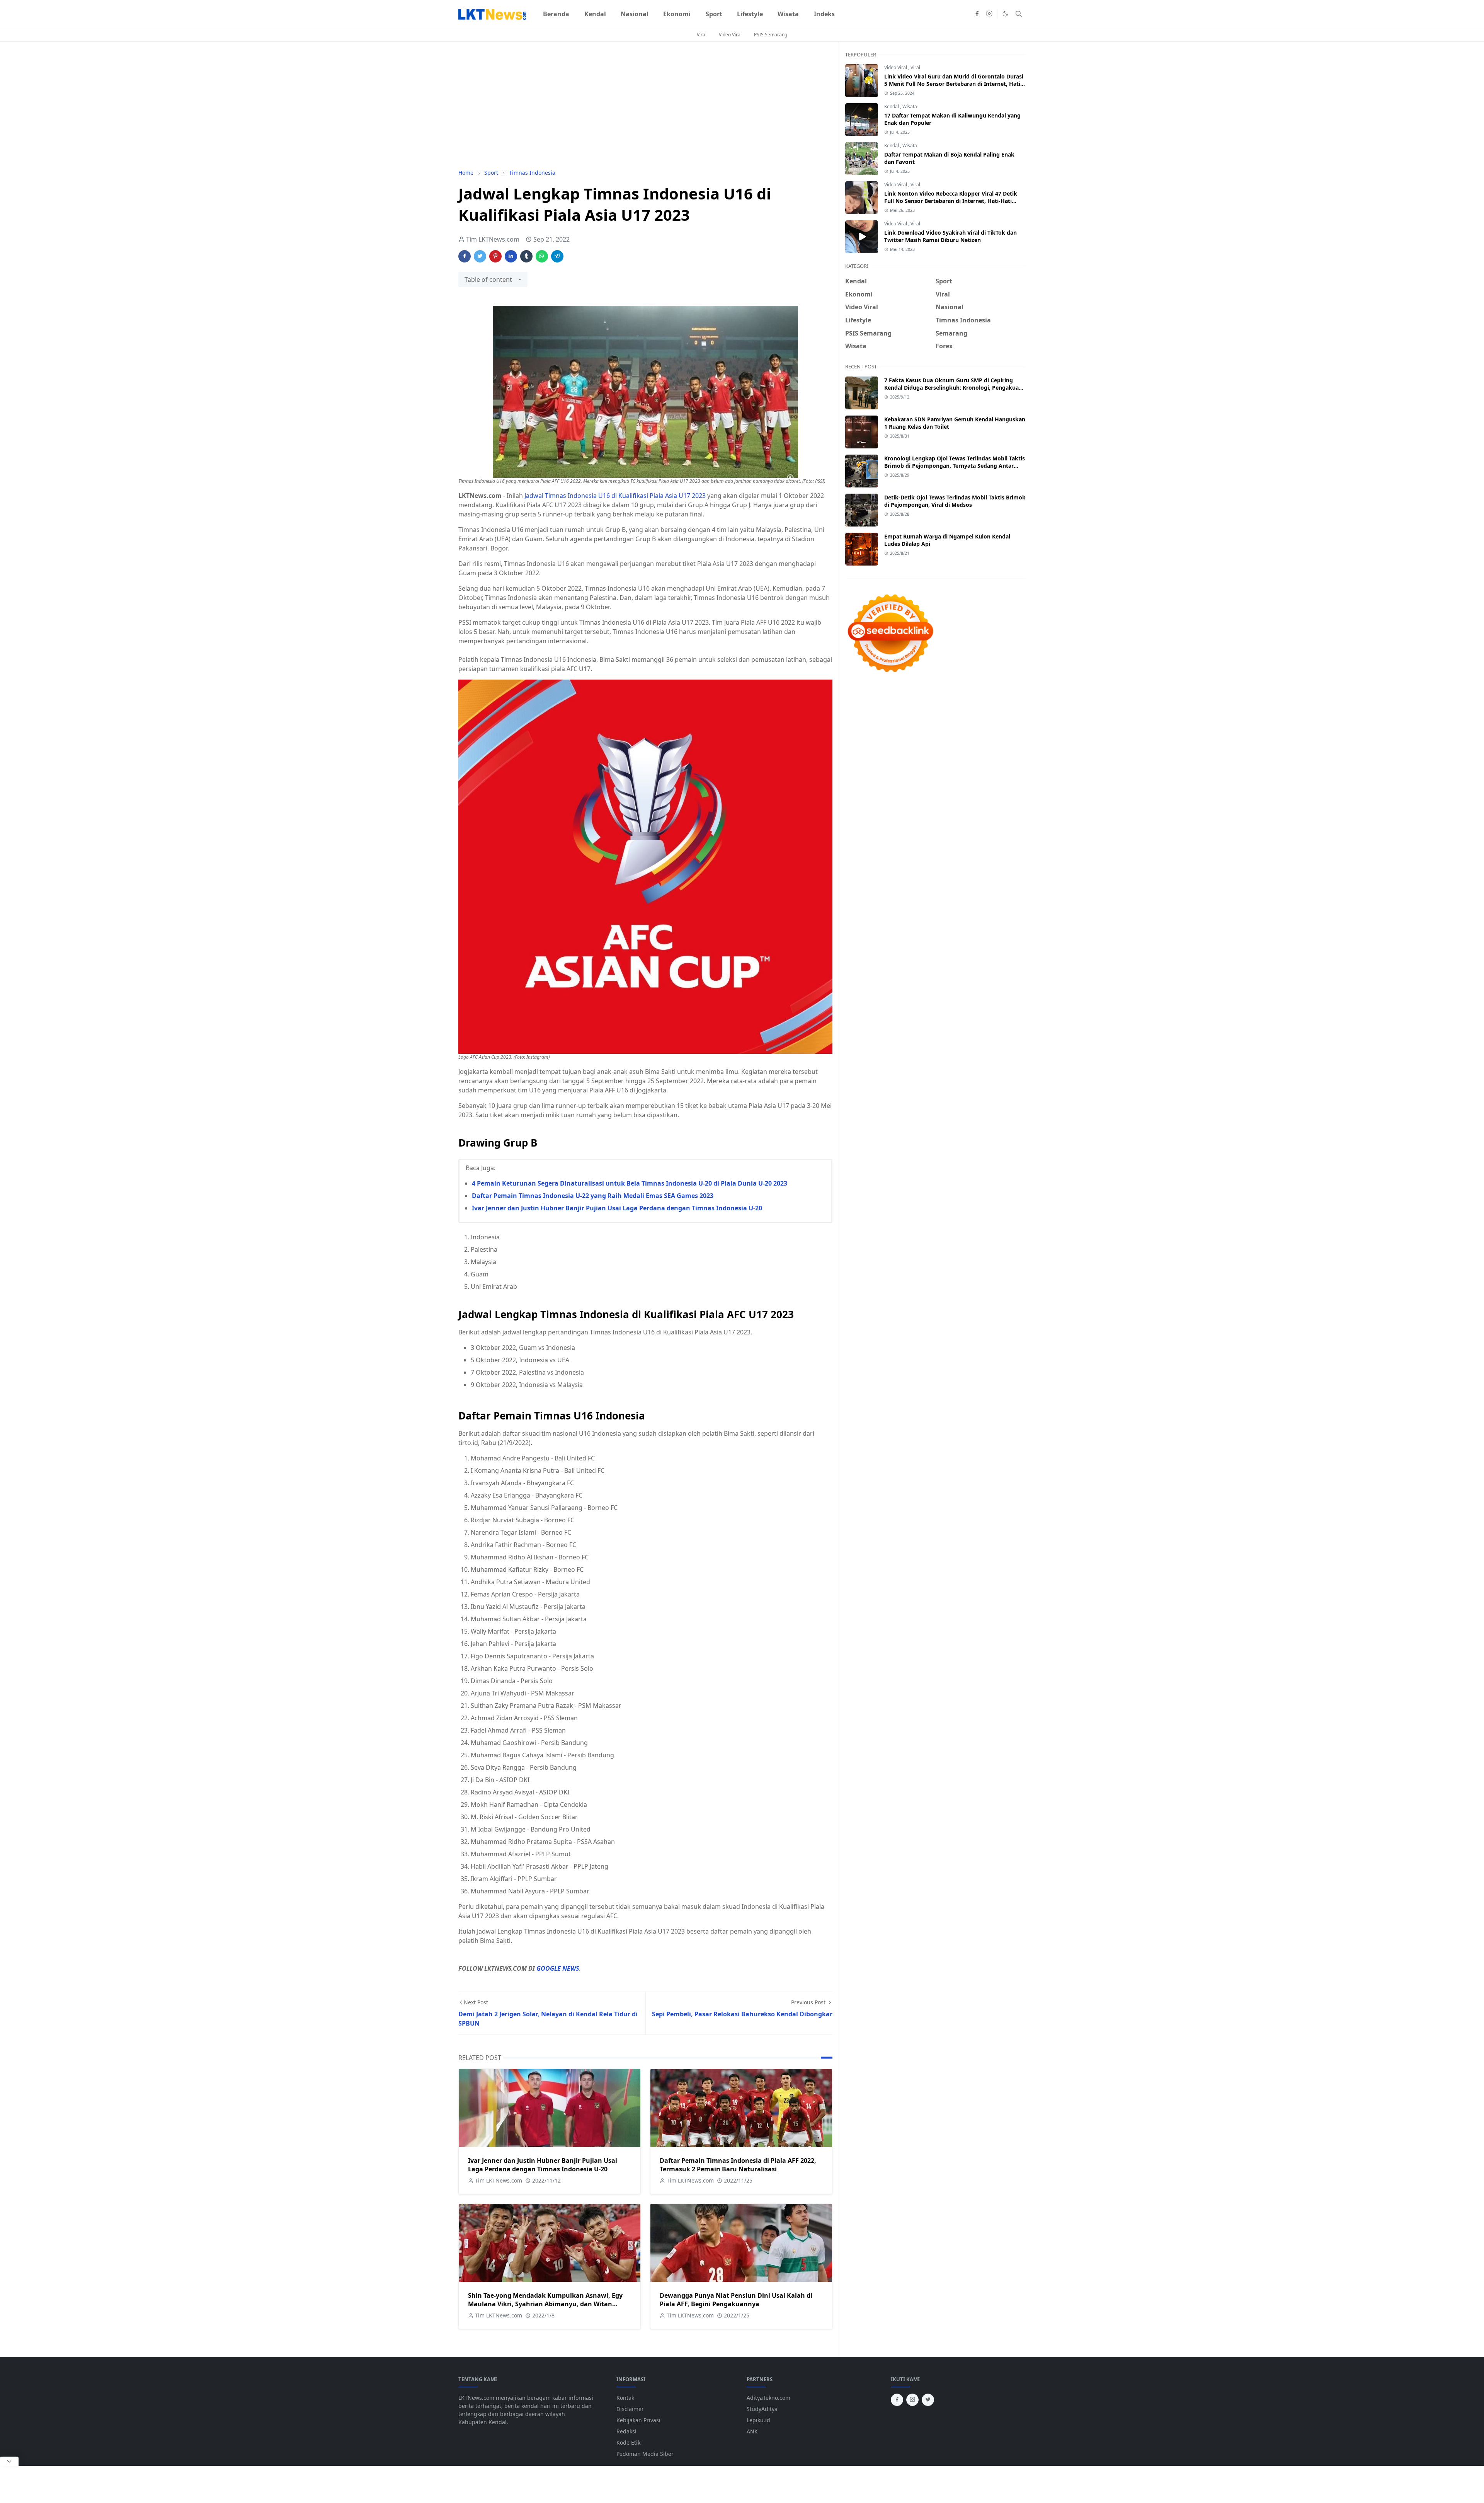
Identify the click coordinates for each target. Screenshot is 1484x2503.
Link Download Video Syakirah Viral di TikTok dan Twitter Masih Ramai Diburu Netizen (950, 236)
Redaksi (626, 2431)
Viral (702, 35)
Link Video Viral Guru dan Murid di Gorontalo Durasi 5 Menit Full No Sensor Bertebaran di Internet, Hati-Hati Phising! (954, 84)
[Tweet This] (480, 256)
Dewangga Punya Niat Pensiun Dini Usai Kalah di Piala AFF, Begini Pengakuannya (736, 2300)
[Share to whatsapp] (542, 256)
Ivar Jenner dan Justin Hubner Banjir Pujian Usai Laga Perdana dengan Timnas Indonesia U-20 (617, 1208)
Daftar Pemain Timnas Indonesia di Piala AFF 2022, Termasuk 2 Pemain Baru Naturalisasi (738, 2165)
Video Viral (730, 35)
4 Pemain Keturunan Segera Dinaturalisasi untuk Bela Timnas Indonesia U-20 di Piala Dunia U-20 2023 (630, 1183)
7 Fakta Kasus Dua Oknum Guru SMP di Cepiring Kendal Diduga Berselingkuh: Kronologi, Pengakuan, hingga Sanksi (954, 388)
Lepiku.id (758, 2420)
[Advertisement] (645, 105)
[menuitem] (556, 14)
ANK (752, 2431)
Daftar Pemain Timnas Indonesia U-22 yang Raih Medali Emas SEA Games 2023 (593, 1196)
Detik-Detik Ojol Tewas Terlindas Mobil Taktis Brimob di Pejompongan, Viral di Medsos (955, 501)
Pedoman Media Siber (645, 2454)
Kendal (892, 106)
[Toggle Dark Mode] (1005, 14)
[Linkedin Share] (511, 256)
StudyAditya (762, 2409)
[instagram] (989, 14)
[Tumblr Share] (526, 256)
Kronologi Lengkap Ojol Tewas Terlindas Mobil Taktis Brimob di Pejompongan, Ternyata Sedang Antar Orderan (955, 466)
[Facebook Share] (465, 256)
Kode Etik (628, 2443)
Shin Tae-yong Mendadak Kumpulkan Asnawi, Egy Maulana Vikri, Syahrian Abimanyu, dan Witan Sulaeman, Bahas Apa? (545, 2304)
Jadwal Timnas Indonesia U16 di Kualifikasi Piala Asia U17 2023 (615, 496)
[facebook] (977, 14)
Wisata (910, 106)
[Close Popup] (9, 2461)
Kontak (625, 2398)
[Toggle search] (1019, 14)
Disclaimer (630, 2409)
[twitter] (928, 2400)
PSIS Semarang (771, 35)
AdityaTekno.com (768, 2398)
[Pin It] (495, 256)
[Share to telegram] (557, 256)
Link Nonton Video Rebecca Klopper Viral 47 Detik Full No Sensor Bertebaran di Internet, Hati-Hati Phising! (951, 201)
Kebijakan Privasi (638, 2420)
